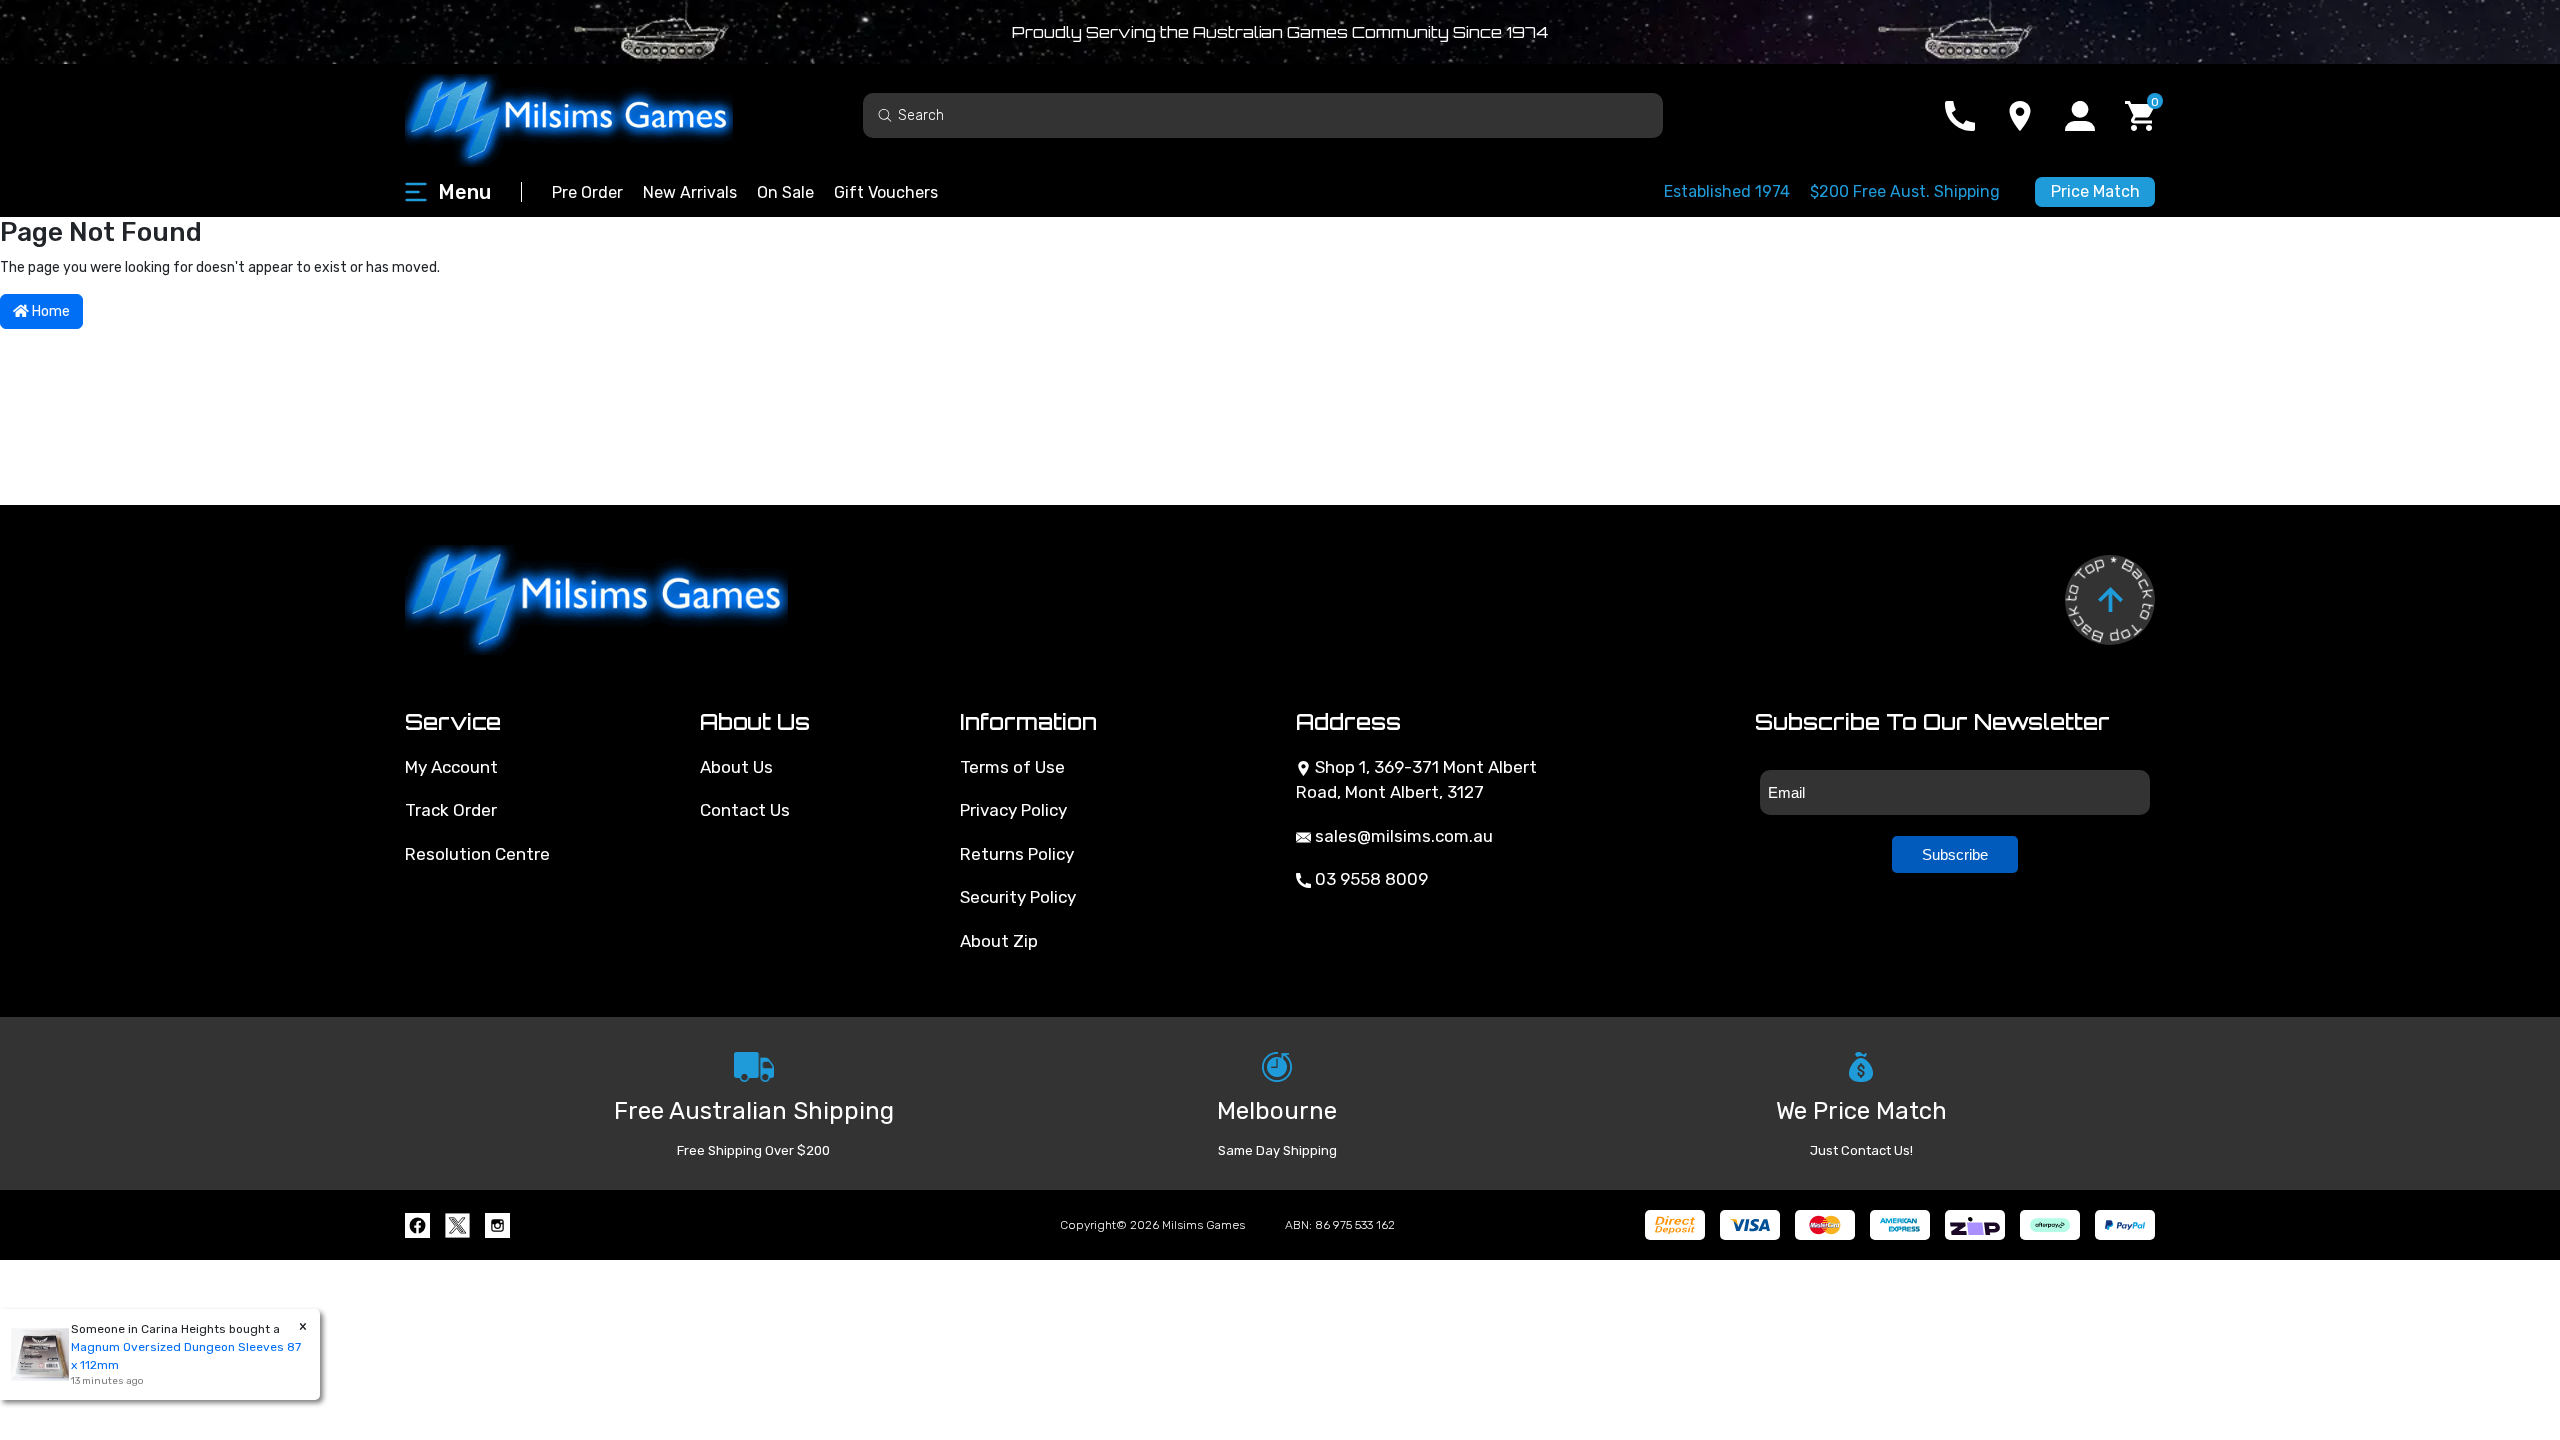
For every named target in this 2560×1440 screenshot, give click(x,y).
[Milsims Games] (590, 115)
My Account (451, 767)
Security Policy (1018, 897)
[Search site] (885, 114)
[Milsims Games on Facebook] (417, 1225)
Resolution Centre (477, 854)
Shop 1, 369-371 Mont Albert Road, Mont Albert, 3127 (1416, 780)
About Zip (999, 941)
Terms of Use (1012, 767)
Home (49, 311)
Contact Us (745, 810)
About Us (736, 767)
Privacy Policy (1013, 810)
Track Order (451, 810)
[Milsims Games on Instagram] (497, 1225)
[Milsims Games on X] (457, 1225)
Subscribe (1955, 854)
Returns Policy (1017, 854)
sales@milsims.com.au (1402, 836)
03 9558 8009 (1369, 879)
